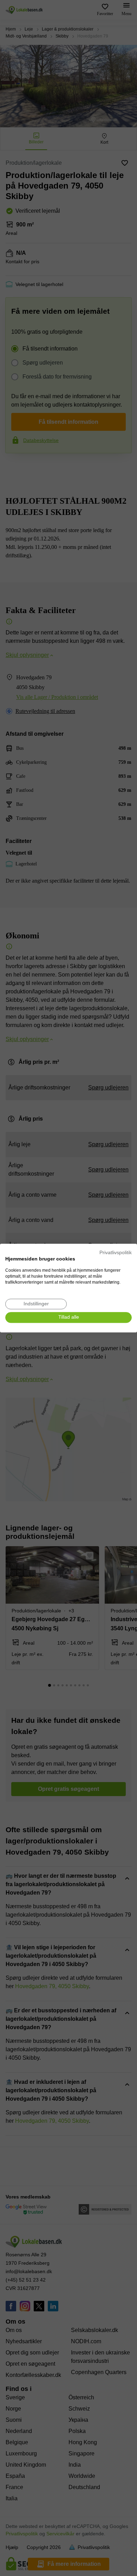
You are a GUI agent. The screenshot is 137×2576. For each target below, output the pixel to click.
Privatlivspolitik (116, 1253)
